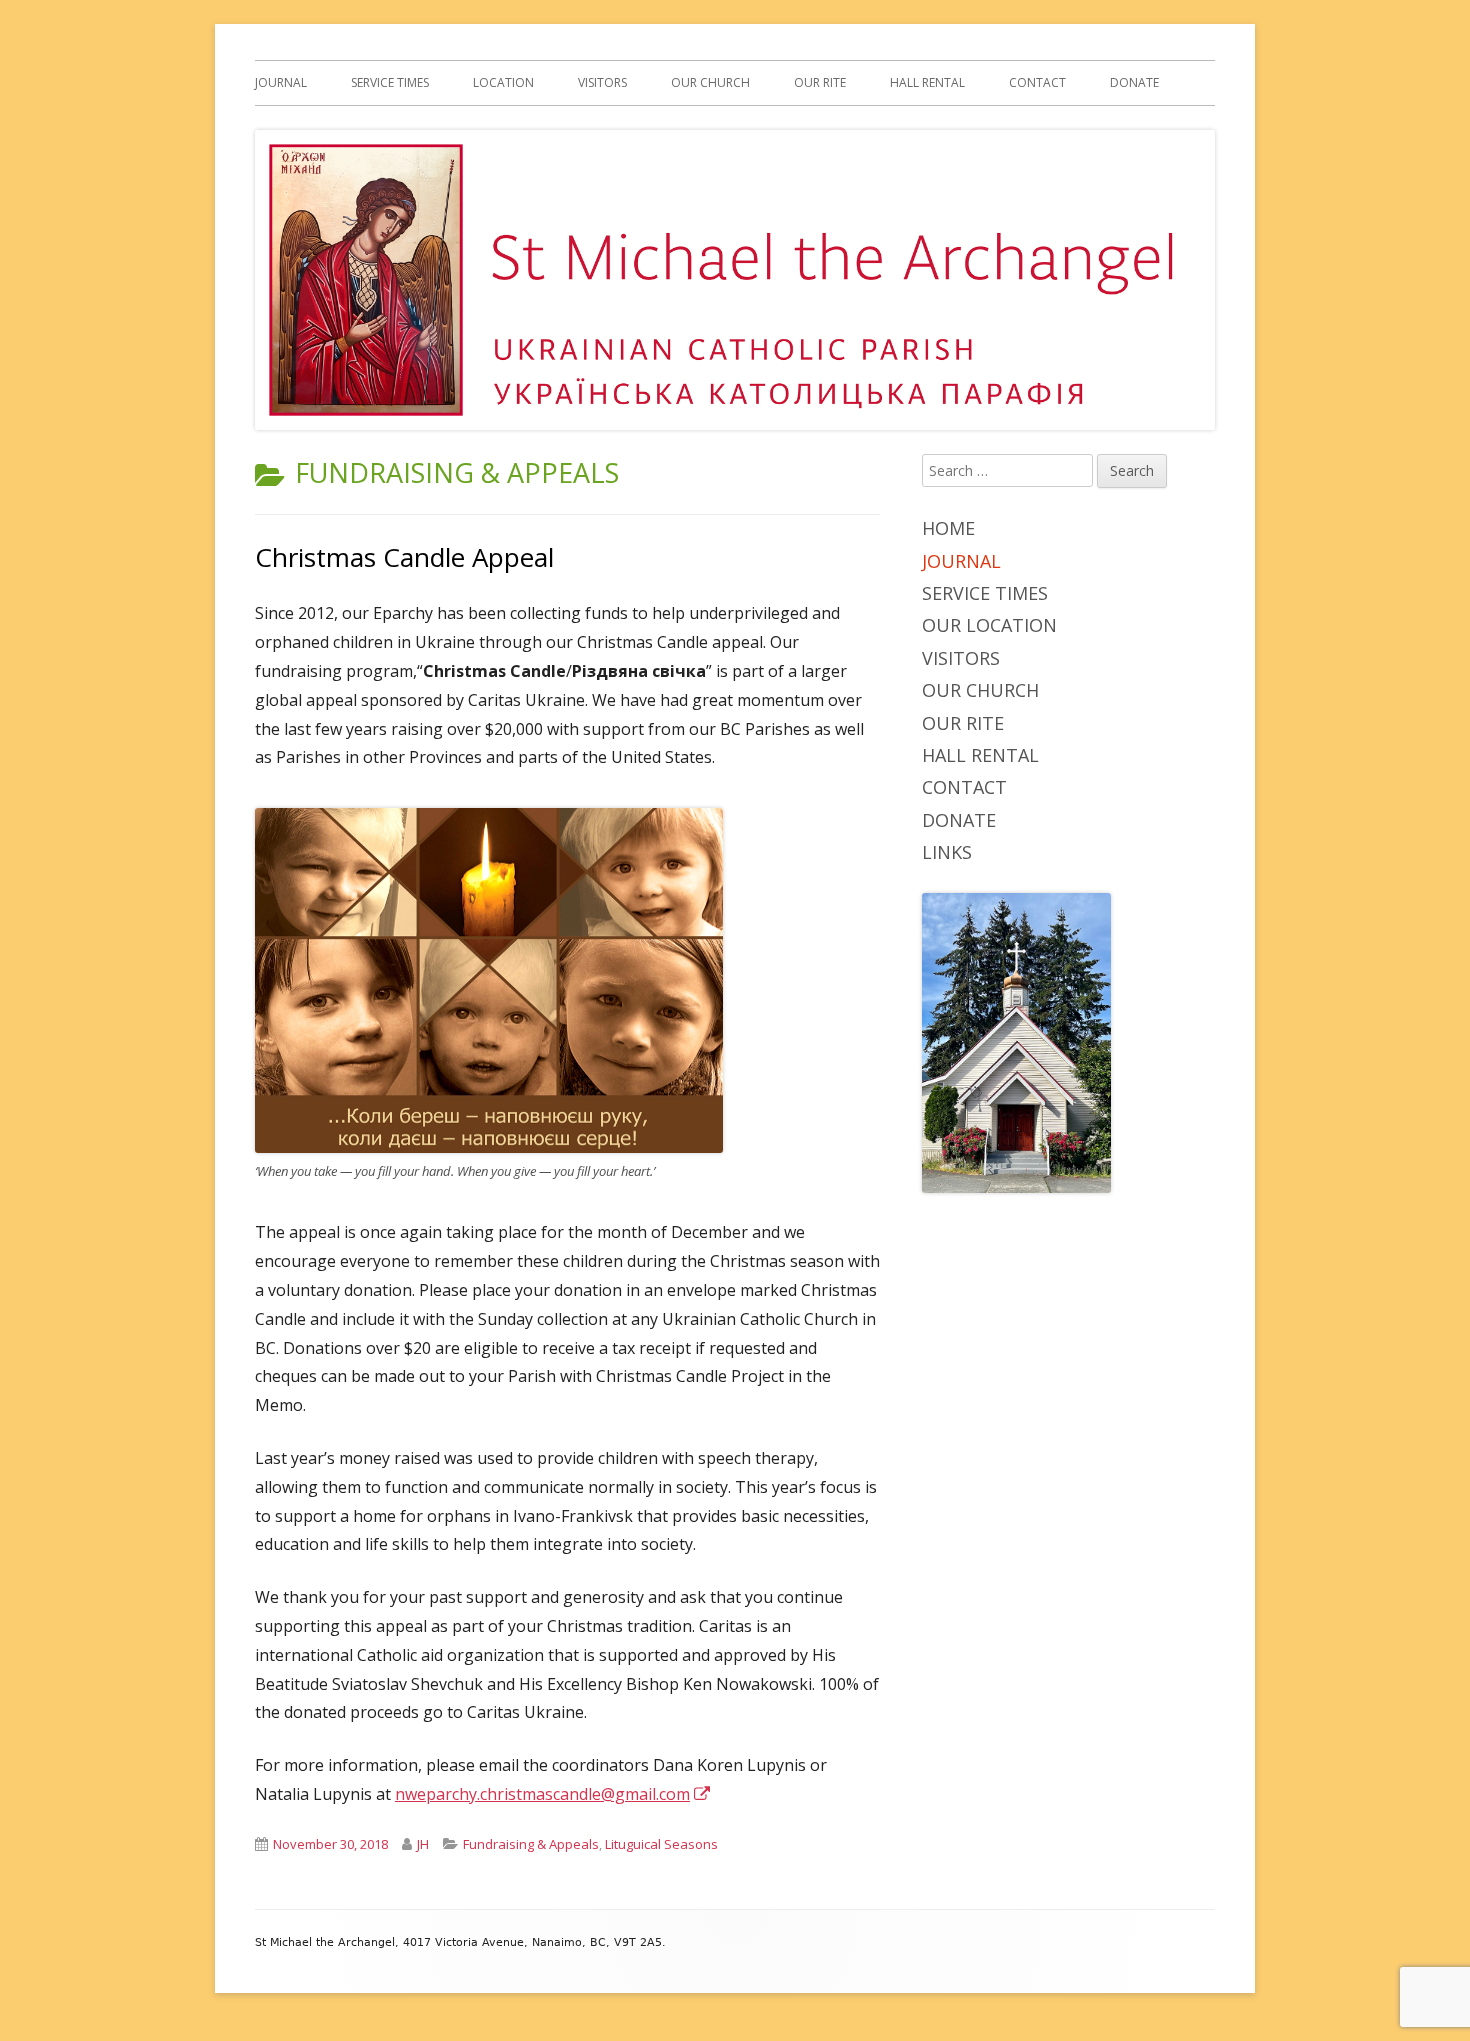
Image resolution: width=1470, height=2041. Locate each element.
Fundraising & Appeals (531, 1844)
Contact (1037, 82)
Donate (1134, 82)
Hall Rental (927, 82)
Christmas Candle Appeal (404, 557)
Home (948, 528)
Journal (281, 82)
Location (503, 82)
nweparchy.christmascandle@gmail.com (553, 1794)
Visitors (602, 82)
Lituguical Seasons (661, 1844)
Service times (390, 82)
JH (423, 1844)
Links (947, 852)
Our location (989, 625)
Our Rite (820, 82)
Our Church (710, 82)
